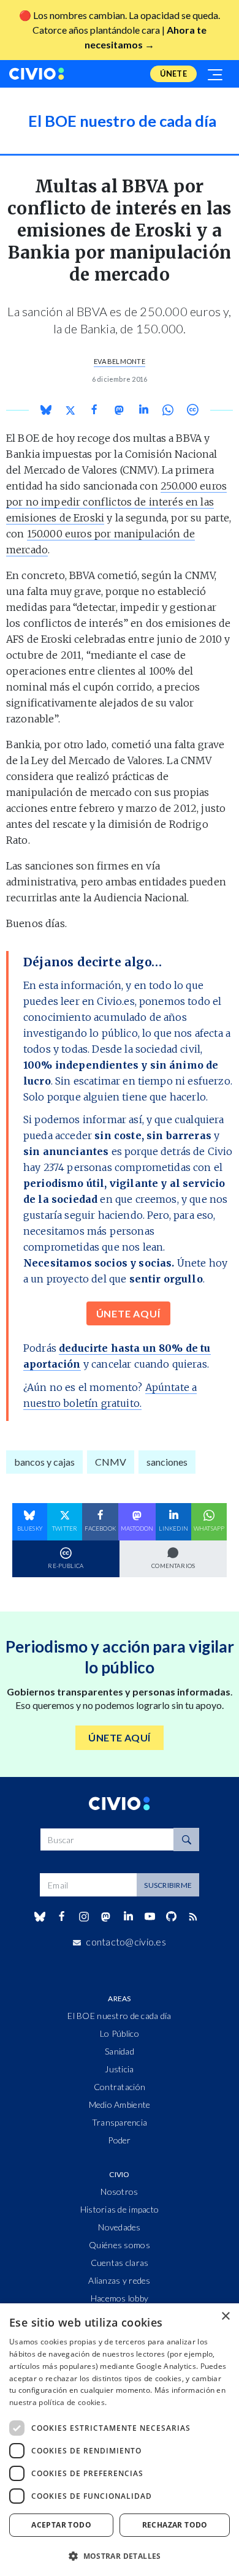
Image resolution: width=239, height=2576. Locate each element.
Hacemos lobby (120, 2298)
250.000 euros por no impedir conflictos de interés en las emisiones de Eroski (116, 502)
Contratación (120, 2087)
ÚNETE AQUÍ (128, 1313)
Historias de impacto (120, 2209)
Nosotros (119, 2191)
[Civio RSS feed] (193, 1917)
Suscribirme (168, 1885)
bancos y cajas (44, 1462)
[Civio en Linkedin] (128, 1917)
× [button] (225, 2317)
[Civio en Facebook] (62, 1917)
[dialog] (120, 2440)
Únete (173, 74)
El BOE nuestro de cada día (119, 2016)
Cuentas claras (120, 2263)
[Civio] (37, 74)
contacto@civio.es (126, 1941)
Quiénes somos (120, 2245)
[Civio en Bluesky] (40, 1917)
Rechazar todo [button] (175, 2525)
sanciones (167, 1462)
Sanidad (120, 2051)
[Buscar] (186, 1839)
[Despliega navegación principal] (216, 74)
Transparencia (120, 2122)
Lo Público (120, 2033)
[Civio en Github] (171, 1916)
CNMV (111, 1462)
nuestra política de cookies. (58, 2402)
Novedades (120, 2227)
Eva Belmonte (120, 361)
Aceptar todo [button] (61, 2525)
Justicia (119, 2069)
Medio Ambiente (120, 2104)
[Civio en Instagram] (84, 1917)
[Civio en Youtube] (150, 1916)
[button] (120, 2556)
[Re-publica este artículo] (192, 410)
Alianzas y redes (119, 2280)
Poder (119, 2140)
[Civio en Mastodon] (106, 1916)
